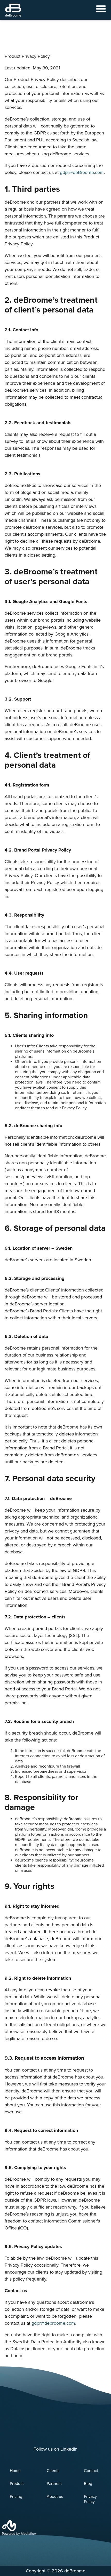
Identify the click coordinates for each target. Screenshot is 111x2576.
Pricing (16, 2497)
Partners (54, 2484)
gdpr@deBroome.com (82, 172)
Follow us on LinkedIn (55, 2449)
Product (17, 2484)
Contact (91, 2471)
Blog (88, 2484)
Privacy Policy (90, 2499)
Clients (53, 2471)
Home (15, 2471)
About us (55, 2497)
